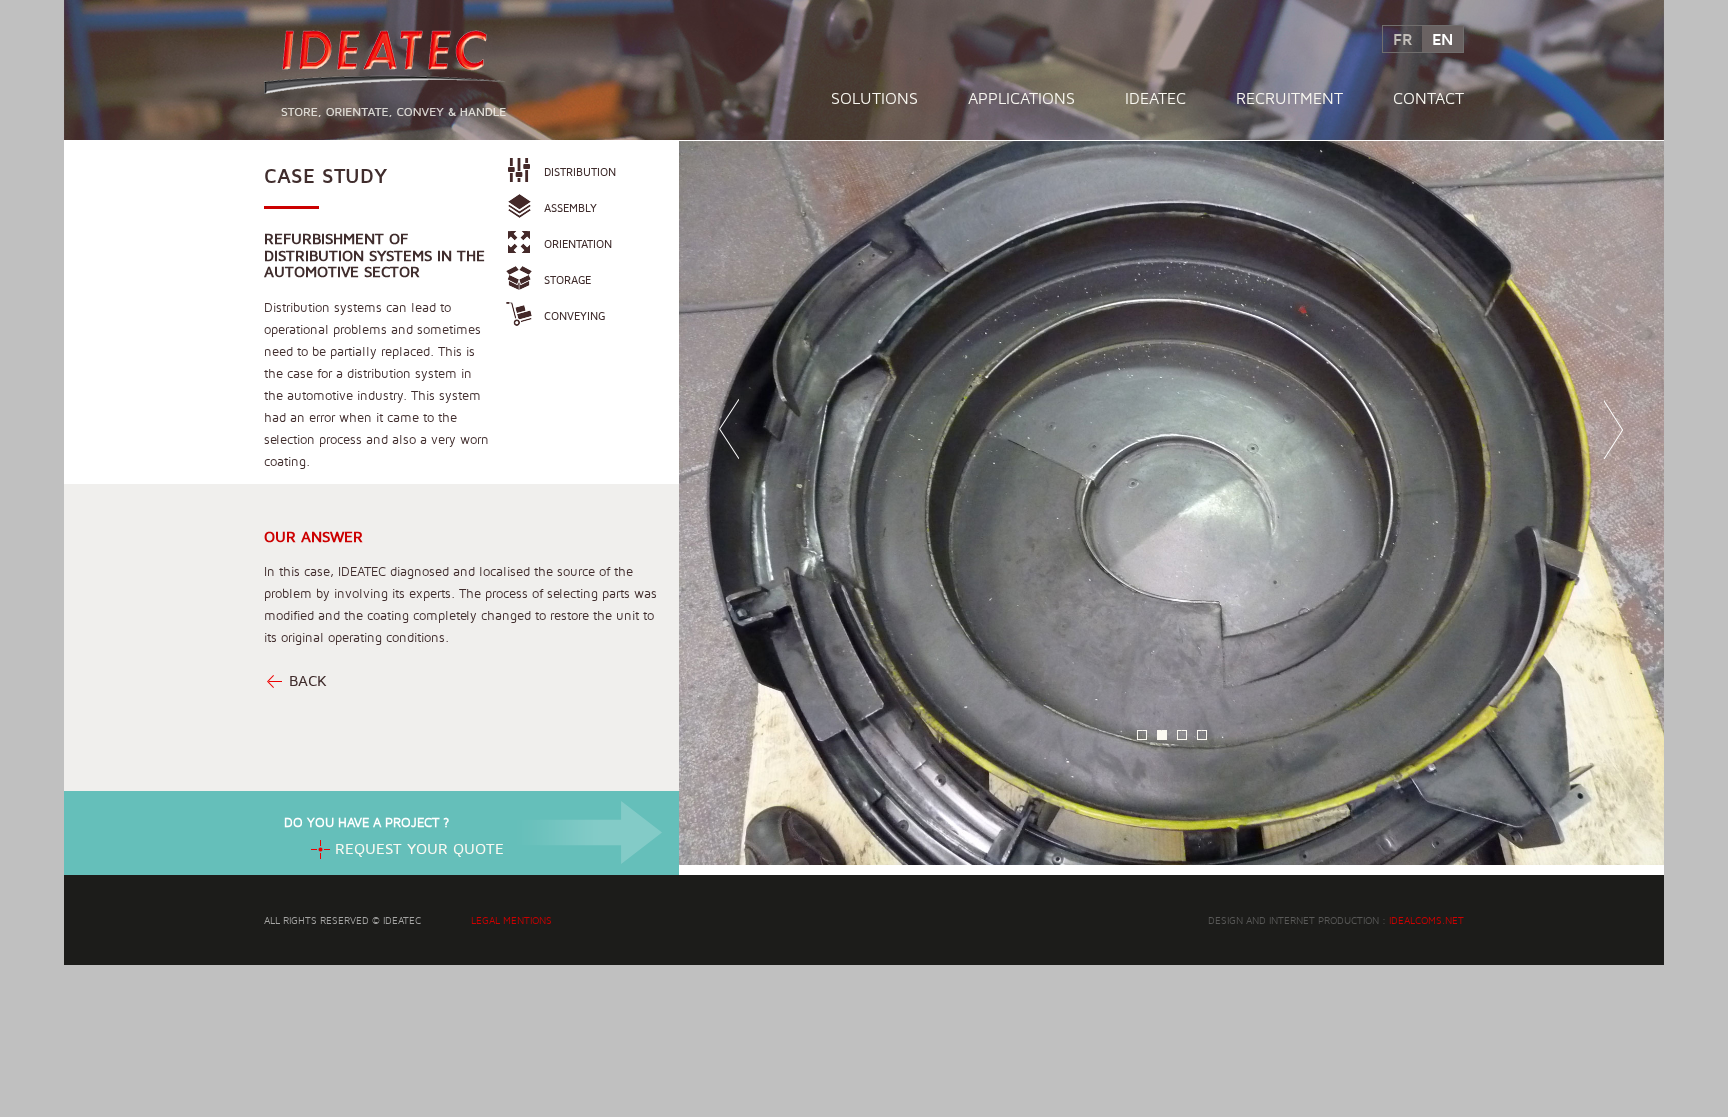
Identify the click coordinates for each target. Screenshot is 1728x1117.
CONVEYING (574, 315)
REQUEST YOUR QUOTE (419, 848)
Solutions (874, 98)
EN (1442, 39)
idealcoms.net (1426, 920)
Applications (1021, 98)
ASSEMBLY (570, 207)
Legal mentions (511, 920)
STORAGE (567, 279)
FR (1402, 39)
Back (308, 680)
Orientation (578, 243)
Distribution (580, 171)
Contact (1428, 98)
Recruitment (1289, 98)
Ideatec (1155, 98)
